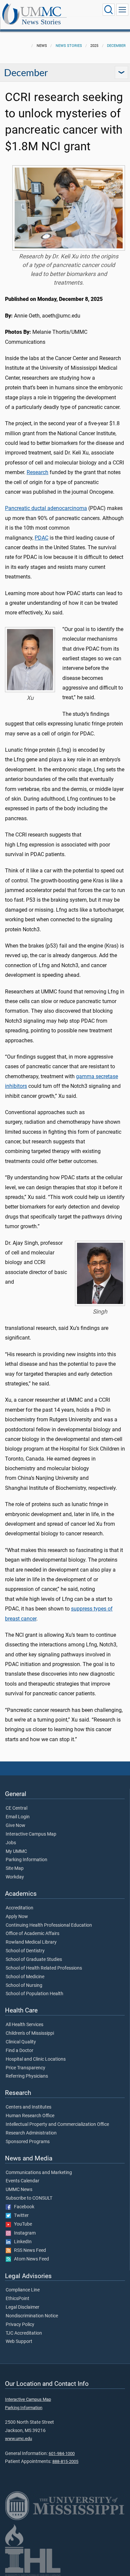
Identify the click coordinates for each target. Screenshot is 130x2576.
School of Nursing (24, 1986)
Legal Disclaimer (22, 2307)
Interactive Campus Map (31, 1834)
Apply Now (17, 1917)
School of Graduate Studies (34, 1960)
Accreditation (19, 1908)
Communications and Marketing (39, 2173)
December (116, 46)
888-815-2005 (65, 2461)
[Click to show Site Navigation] (122, 10)
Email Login (18, 1817)
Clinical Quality (21, 2042)
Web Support (19, 2342)
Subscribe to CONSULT (29, 2198)
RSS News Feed (28, 2251)
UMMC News (19, 2190)
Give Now (15, 1826)
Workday (15, 1877)
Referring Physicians (27, 2076)
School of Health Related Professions (44, 1968)
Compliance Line (23, 2290)
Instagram (23, 2233)
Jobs (11, 1843)
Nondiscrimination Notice (32, 2316)
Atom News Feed (30, 2259)
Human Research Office (30, 2116)
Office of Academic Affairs (32, 1934)
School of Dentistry (25, 1951)
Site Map (15, 1868)
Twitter (20, 2216)
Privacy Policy (20, 2325)
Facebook (23, 2207)
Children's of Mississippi (30, 2033)
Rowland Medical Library (31, 1942)
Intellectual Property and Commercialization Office (57, 2125)
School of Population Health (34, 1994)
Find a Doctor (19, 2051)
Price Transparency (25, 2068)
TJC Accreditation (24, 2333)
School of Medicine (25, 1977)
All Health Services (24, 2025)
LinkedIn (21, 2242)
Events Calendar (22, 2181)
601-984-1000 (62, 2453)
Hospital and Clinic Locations (36, 2059)
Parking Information (26, 1860)
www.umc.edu (18, 2439)
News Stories (41, 22)
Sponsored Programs (28, 2142)
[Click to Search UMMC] (109, 10)
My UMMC (16, 1852)
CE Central (16, 1808)
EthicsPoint (17, 2299)
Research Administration (31, 2133)
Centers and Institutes (28, 2107)
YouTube (21, 2224)
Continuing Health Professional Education (49, 1925)
